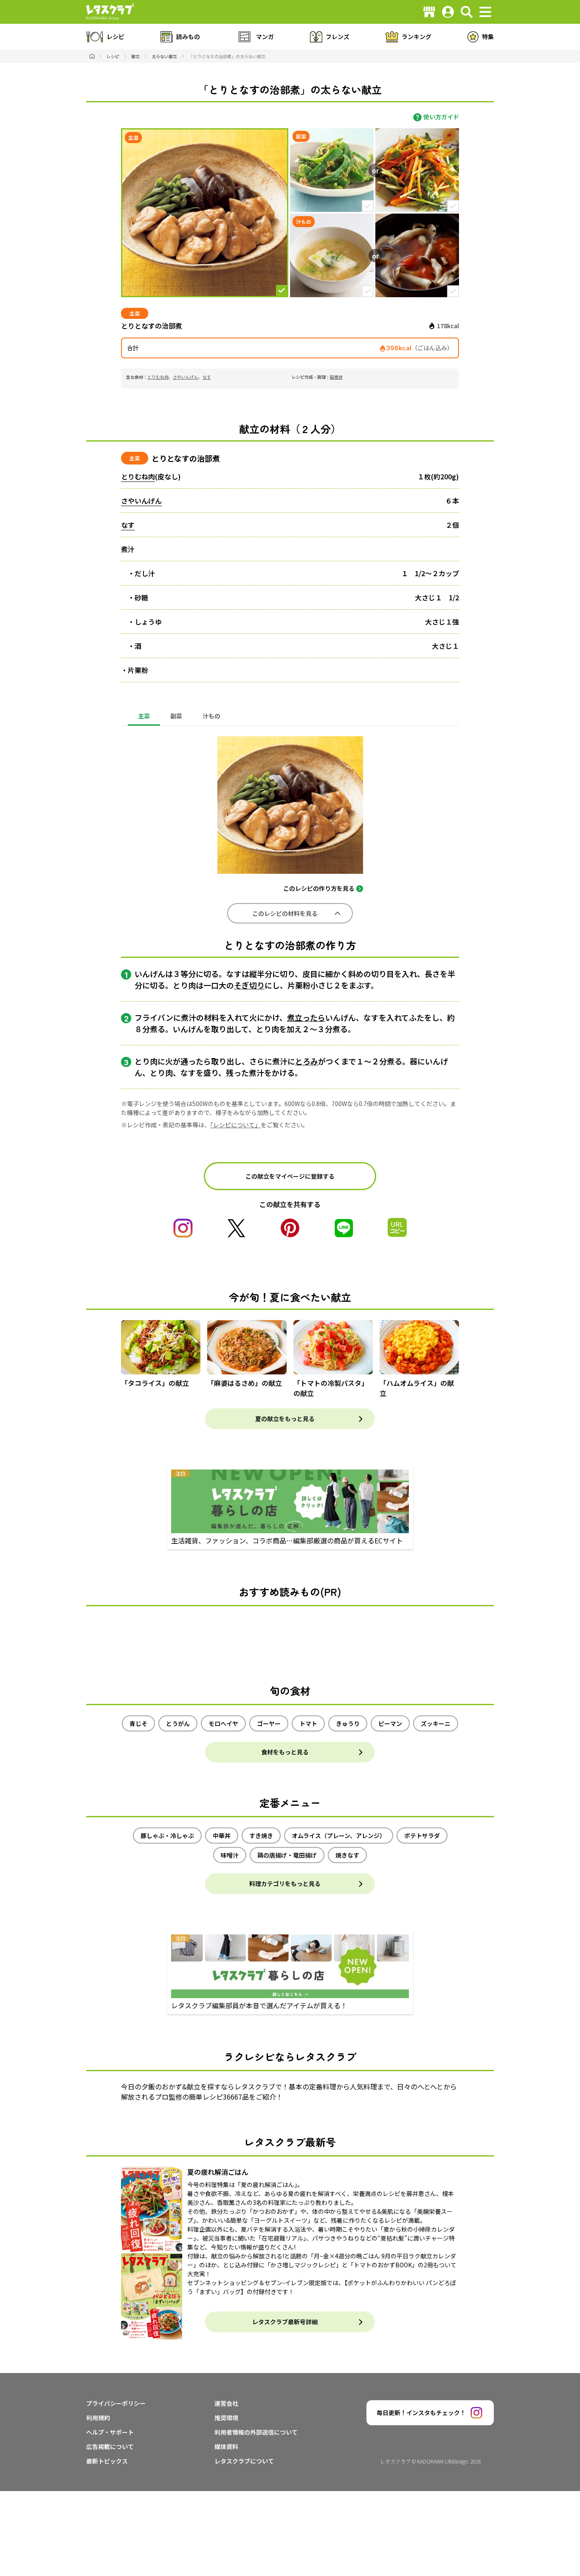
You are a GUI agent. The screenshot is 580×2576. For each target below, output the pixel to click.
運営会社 (226, 2403)
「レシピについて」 (235, 1125)
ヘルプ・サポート (110, 2432)
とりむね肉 (158, 377)
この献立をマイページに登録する (290, 1176)
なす (207, 377)
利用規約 (98, 2418)
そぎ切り (249, 985)
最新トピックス (107, 2461)
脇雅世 (336, 377)
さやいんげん (186, 377)
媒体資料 (226, 2446)
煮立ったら (306, 1017)
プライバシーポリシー (116, 2403)
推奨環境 (226, 2418)
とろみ (307, 1061)
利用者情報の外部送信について (256, 2432)
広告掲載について (110, 2446)
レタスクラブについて (244, 2461)
